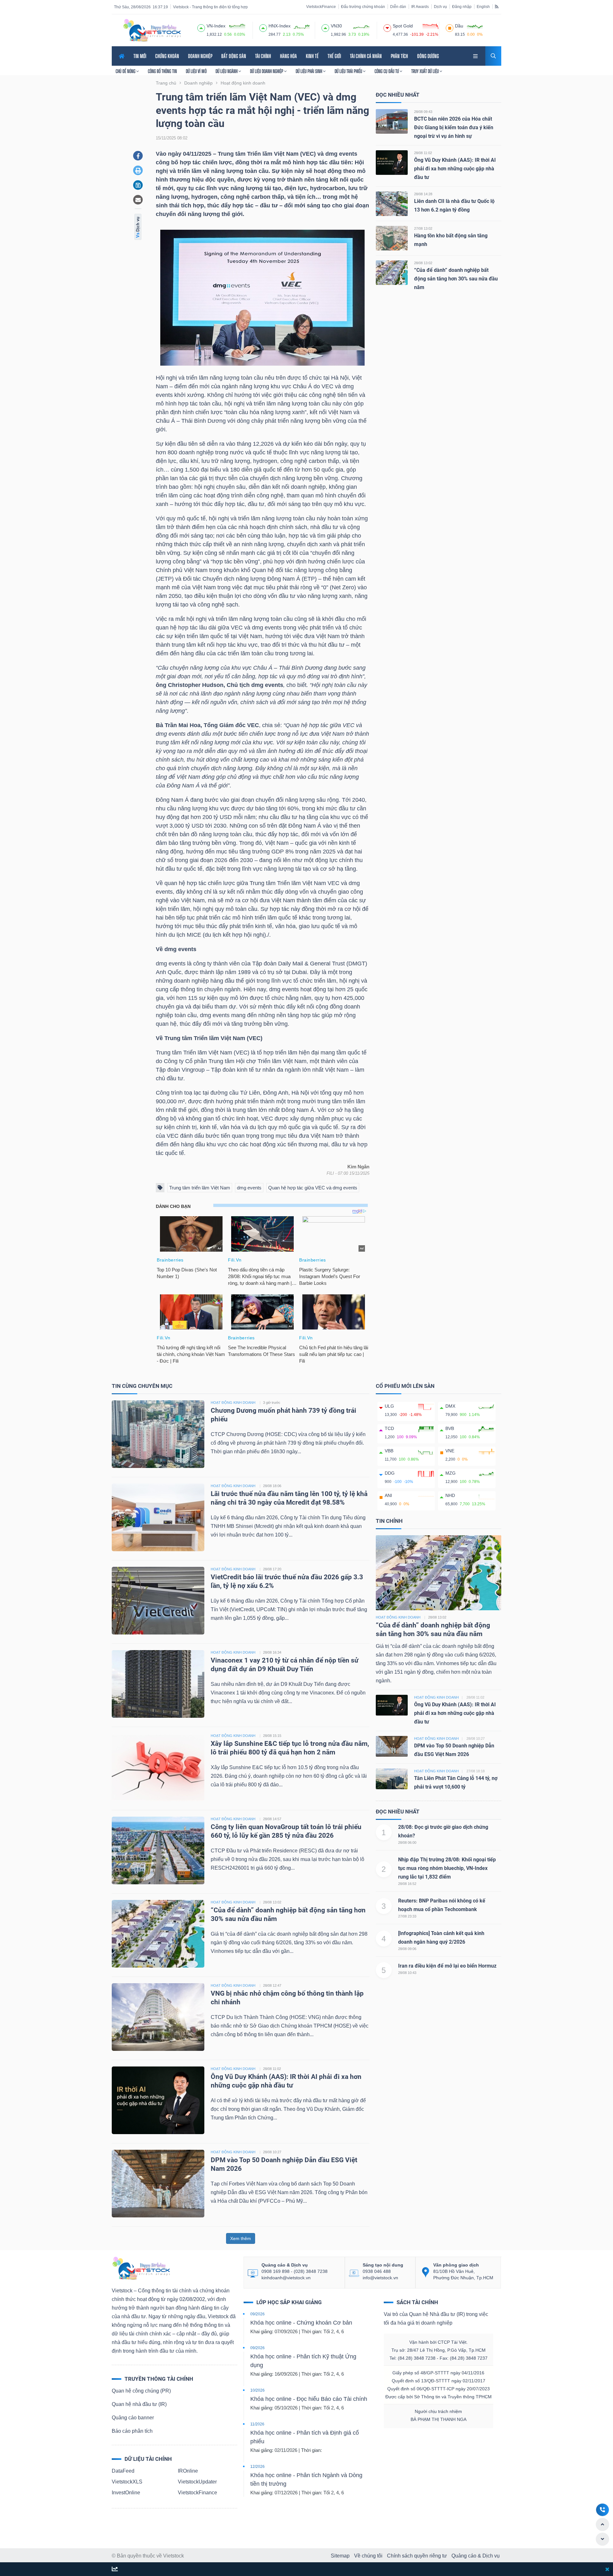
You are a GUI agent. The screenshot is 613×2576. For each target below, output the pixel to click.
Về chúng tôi (368, 2556)
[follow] (115, 2569)
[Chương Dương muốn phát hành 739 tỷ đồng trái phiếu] (158, 1434)
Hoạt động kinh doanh (398, 1617)
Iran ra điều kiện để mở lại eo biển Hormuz (447, 1966)
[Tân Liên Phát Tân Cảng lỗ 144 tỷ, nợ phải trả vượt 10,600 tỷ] (392, 1778)
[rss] (497, 6)
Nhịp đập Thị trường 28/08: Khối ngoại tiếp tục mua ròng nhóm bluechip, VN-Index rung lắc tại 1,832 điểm (447, 1868)
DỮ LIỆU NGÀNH (227, 71)
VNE (450, 1451)
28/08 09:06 (407, 1949)
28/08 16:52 (407, 1884)
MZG (450, 1473)
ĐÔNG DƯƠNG (428, 56)
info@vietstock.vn (380, 2278)
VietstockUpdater (197, 2482)
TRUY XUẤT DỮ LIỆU (425, 71)
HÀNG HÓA (288, 56)
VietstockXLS (127, 2482)
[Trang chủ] (141, 2268)
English (483, 7)
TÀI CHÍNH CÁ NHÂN (366, 56)
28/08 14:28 (423, 194)
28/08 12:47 (272, 1985)
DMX (450, 1406)
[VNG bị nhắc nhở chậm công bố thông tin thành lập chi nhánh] (158, 2017)
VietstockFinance (321, 7)
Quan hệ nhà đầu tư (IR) (139, 2404)
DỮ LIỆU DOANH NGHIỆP (267, 71)
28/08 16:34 (272, 1652)
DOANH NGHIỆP (200, 56)
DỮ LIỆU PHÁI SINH (309, 71)
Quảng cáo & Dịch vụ (476, 2556)
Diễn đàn (398, 7)
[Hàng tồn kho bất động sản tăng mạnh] (392, 238)
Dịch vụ (440, 7)
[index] (201, 27)
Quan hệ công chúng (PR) (141, 2391)
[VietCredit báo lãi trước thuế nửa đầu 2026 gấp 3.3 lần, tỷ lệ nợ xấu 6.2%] (158, 1600)
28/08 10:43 (407, 1973)
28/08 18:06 (272, 1486)
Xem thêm (241, 2238)
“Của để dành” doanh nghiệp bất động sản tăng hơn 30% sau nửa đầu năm (456, 279)
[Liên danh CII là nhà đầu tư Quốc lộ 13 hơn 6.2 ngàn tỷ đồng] (392, 203)
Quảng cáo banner (133, 2418)
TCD (389, 1428)
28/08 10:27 (272, 2152)
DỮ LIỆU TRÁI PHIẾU (349, 71)
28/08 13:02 (423, 263)
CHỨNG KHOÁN (167, 56)
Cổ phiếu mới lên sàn (405, 1386)
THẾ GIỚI (334, 56)
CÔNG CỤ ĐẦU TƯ (387, 71)
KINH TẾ (312, 56)
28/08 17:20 (272, 1569)
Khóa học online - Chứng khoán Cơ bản (301, 2323)
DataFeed (123, 2471)
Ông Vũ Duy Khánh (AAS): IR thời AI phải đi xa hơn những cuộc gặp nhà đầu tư (455, 169)
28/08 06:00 (407, 1843)
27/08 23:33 (407, 1916)
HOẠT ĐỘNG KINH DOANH (233, 1403)
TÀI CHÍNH (263, 56)
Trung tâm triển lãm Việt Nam (200, 1188)
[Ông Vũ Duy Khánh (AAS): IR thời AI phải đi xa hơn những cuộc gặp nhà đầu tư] (392, 162)
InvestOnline (126, 2493)
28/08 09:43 (423, 112)
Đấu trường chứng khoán (363, 7)
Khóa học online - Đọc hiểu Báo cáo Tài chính (309, 2399)
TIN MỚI (140, 56)
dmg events (249, 1188)
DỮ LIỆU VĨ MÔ (196, 71)
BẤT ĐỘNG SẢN (234, 56)
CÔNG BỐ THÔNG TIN (162, 71)
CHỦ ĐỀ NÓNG (126, 71)
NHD (450, 1495)
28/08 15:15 (272, 1736)
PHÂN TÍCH (399, 56)
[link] (476, 55)
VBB (389, 1451)
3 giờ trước (272, 1403)
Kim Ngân (358, 1167)
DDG (390, 1473)
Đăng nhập (462, 7)
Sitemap (340, 2556)
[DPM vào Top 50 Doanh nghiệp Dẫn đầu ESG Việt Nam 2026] (158, 2183)
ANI (388, 1495)
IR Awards (420, 7)
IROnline (188, 2471)
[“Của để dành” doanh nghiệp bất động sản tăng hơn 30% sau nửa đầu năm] (392, 272)
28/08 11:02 (423, 153)
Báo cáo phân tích (132, 2431)
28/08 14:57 (272, 1819)
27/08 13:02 (423, 228)
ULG (389, 1406)
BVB (450, 1428)
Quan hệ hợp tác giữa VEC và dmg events (313, 1188)
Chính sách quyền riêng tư (417, 2556)
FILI (330, 1173)
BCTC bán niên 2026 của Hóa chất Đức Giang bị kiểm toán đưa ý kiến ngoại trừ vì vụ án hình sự (454, 127)
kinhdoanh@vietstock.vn (286, 2278)
